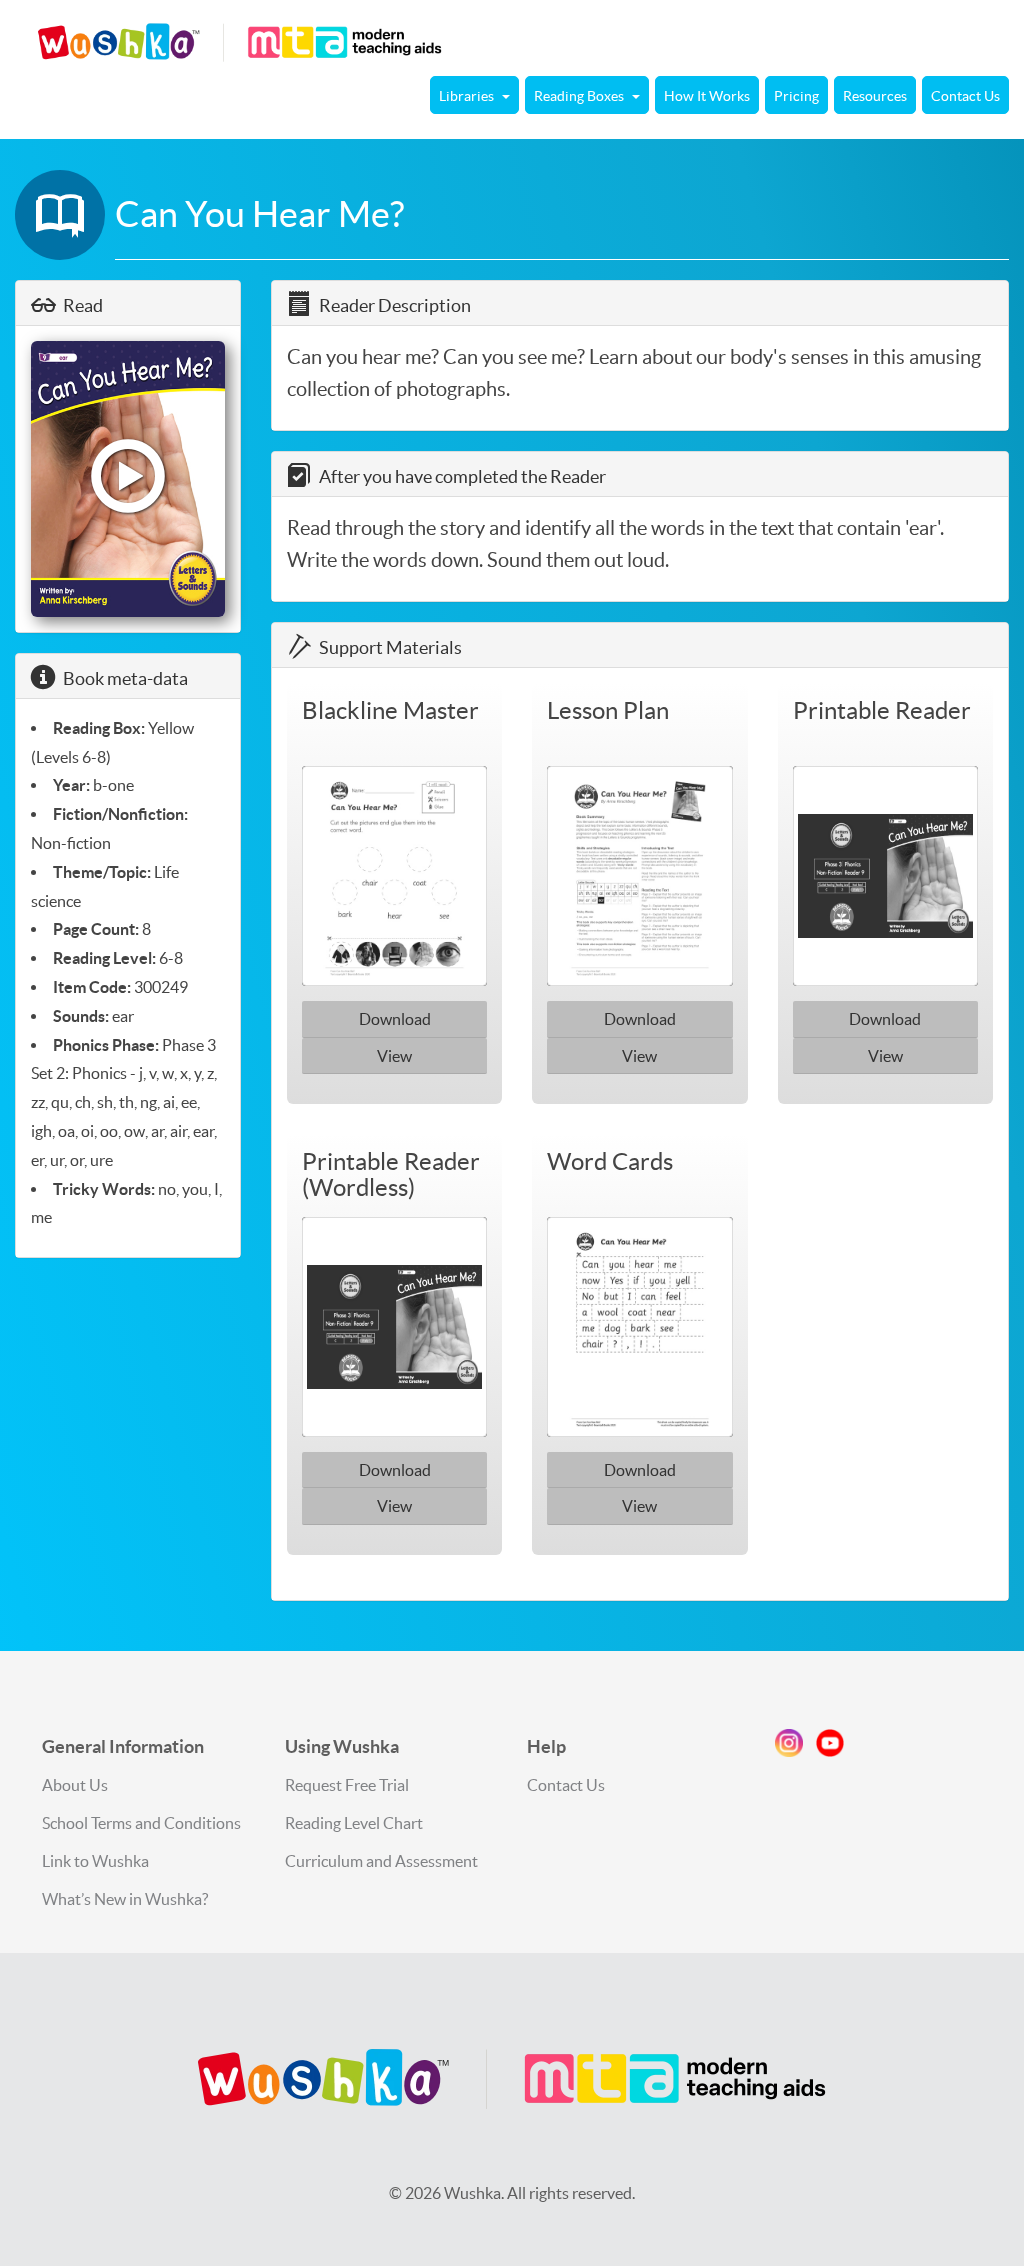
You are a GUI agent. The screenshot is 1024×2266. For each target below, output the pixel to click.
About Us (75, 1785)
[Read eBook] (128, 478)
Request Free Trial (347, 1785)
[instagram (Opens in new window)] (789, 1747)
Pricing (796, 96)
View (394, 1056)
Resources (875, 96)
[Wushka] (512, 2079)
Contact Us (965, 96)
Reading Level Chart (354, 1823)
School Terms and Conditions (141, 1823)
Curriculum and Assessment (381, 1861)
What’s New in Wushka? (125, 1899)
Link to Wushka (95, 1861)
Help (546, 1746)
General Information (123, 1746)
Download (395, 1019)
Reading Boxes (580, 96)
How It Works (707, 96)
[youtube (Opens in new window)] (830, 1747)
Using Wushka (342, 1746)
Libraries (468, 96)
